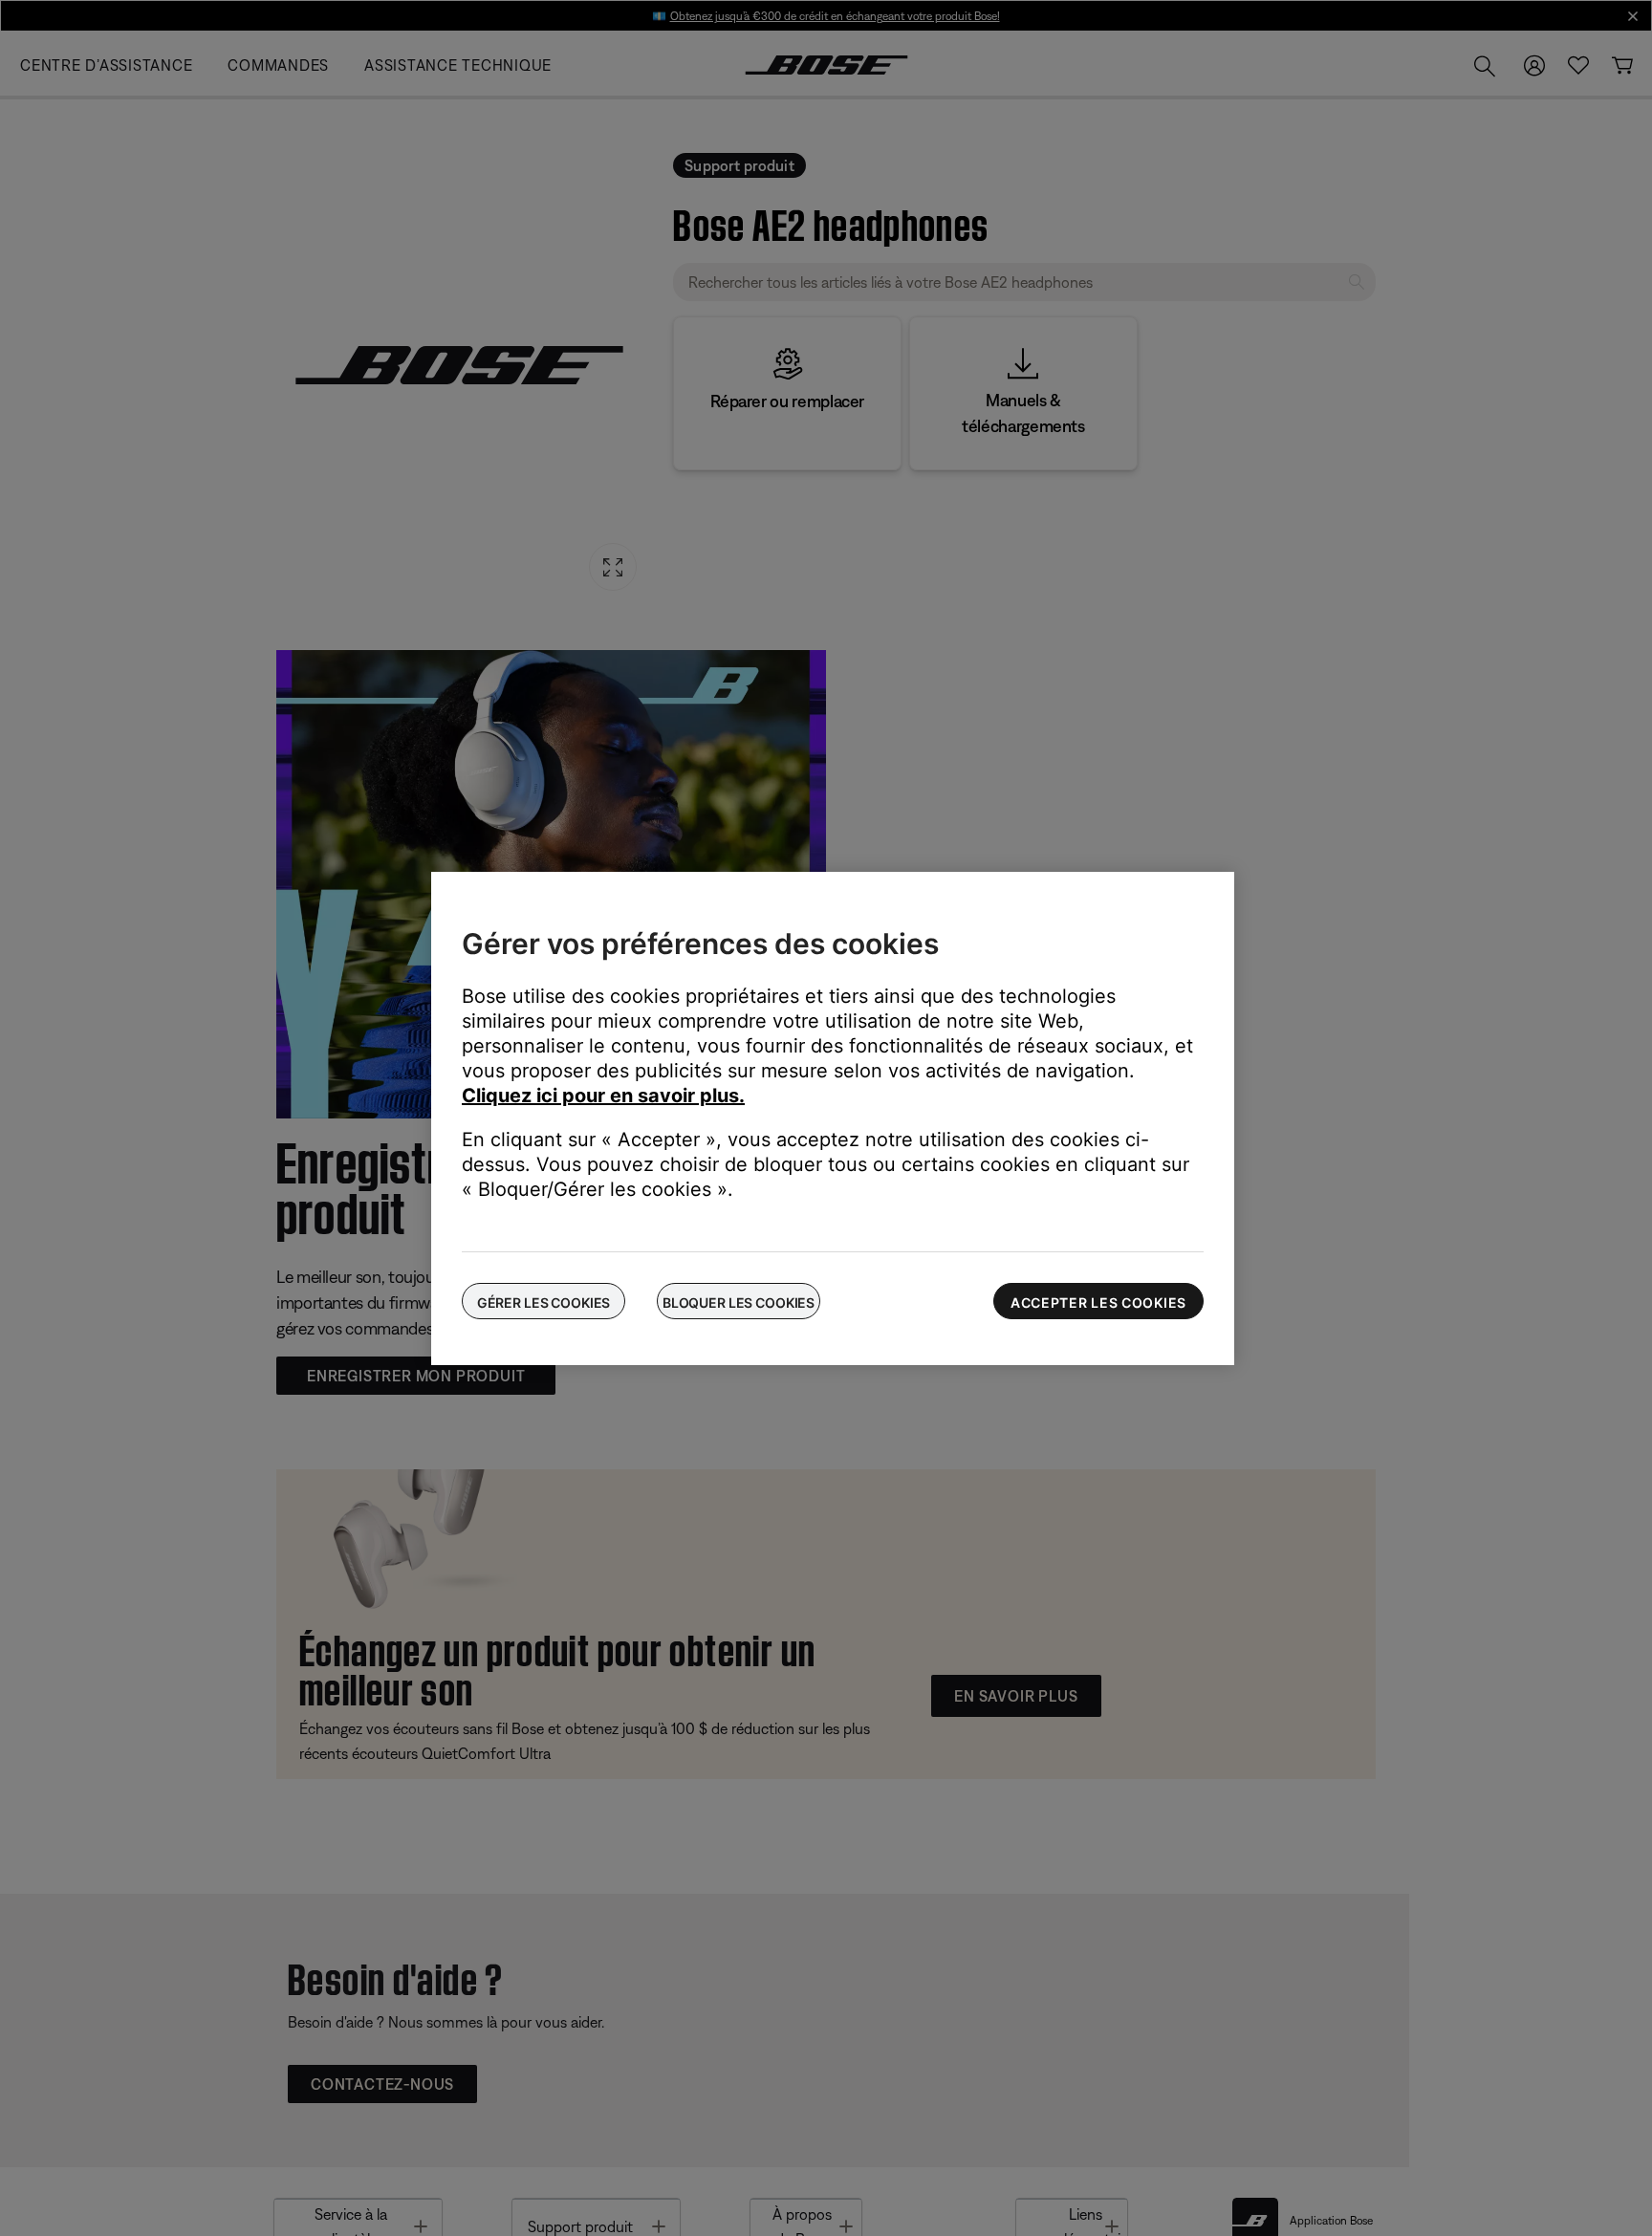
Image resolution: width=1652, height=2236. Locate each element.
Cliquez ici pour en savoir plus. (603, 1096)
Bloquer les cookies (739, 1303)
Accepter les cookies (1098, 1303)
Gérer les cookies (544, 1303)
